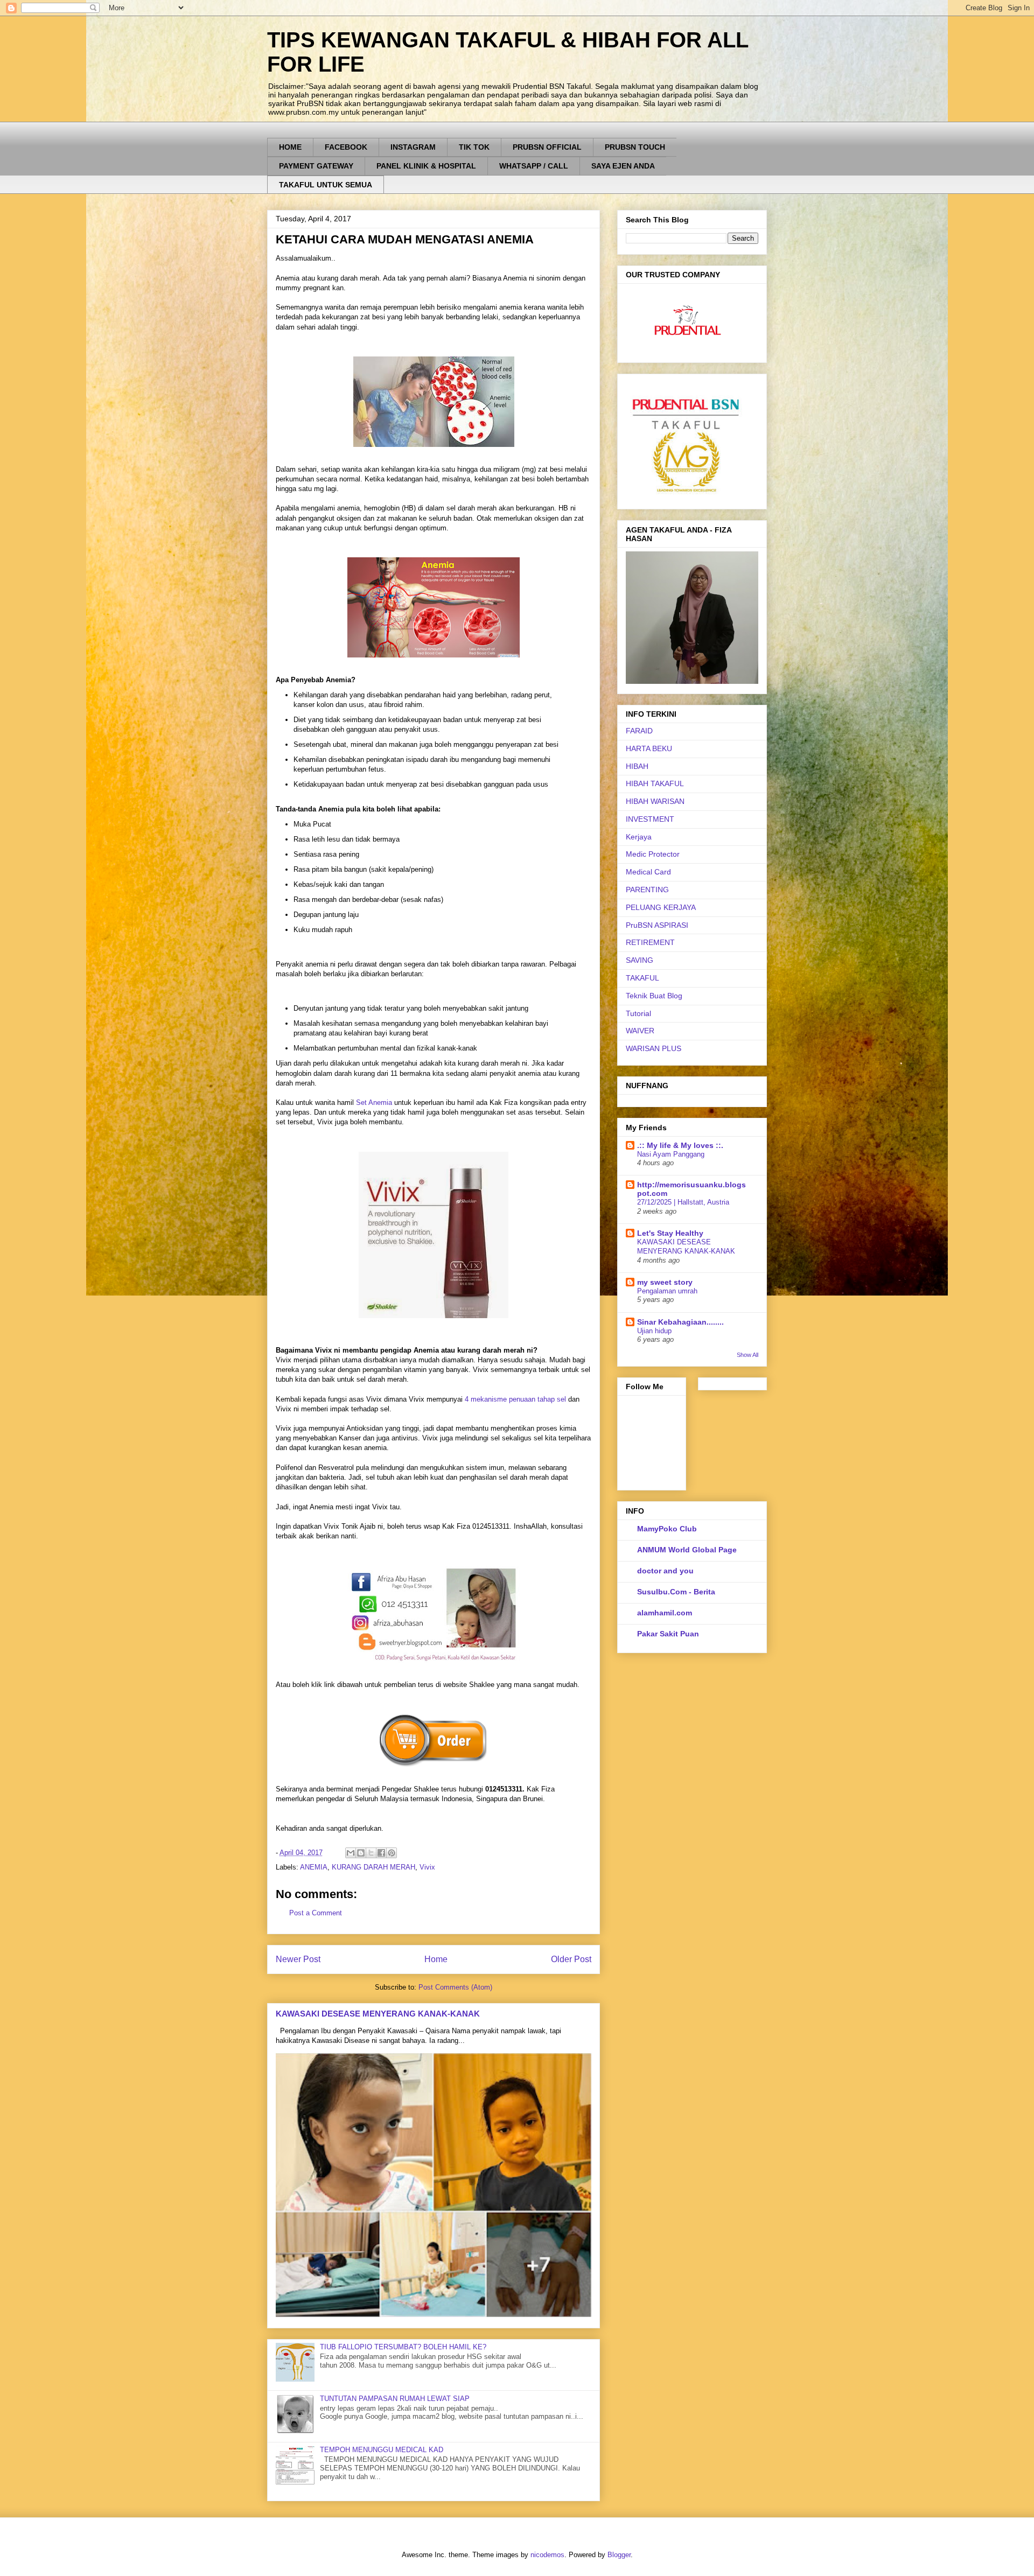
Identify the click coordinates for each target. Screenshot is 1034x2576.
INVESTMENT (650, 819)
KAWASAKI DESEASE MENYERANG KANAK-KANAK (378, 2014)
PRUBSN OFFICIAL (547, 147)
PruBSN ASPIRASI (657, 925)
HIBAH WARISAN (655, 801)
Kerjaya (639, 837)
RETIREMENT (650, 942)
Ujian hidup (654, 1331)
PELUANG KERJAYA (661, 907)
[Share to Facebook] (381, 1853)
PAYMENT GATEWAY (316, 166)
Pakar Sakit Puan (668, 1634)
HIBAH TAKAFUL (655, 783)
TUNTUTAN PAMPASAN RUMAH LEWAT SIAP (395, 2399)
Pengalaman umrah (667, 1291)
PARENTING (647, 890)
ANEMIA (314, 1867)
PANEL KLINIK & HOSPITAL (426, 166)
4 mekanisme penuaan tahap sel (515, 1399)
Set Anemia (374, 1102)
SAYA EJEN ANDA (623, 166)
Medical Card (648, 872)
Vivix (427, 1867)
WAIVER (640, 1031)
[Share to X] (371, 1853)
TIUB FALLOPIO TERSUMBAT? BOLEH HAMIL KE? (403, 2347)
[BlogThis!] (361, 1853)
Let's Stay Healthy (670, 1233)
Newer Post (298, 1959)
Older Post (571, 1959)
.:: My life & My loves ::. (680, 1145)
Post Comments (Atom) (455, 1987)
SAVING (640, 960)
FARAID (639, 731)
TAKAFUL (642, 978)
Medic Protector (653, 854)
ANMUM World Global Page (687, 1550)
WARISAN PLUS (654, 1048)
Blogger (619, 2555)
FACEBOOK (346, 147)
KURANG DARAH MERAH (373, 1867)
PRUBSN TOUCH (635, 147)
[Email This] (351, 1853)
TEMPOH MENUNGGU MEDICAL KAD (382, 2450)
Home (436, 1959)
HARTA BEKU (649, 748)
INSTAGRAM (413, 147)
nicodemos (547, 2555)
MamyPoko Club (667, 1529)
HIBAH (637, 766)
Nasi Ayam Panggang (671, 1154)
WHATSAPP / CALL (534, 166)
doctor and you (665, 1571)
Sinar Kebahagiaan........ (680, 1322)
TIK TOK (474, 147)
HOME (290, 147)
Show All (747, 1355)
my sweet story (665, 1282)
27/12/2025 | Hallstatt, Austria (683, 1202)
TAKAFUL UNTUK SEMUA (326, 185)
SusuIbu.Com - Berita (676, 1592)
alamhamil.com (665, 1613)
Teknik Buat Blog (654, 996)
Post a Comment (316, 1913)
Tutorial (638, 1013)
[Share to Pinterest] (392, 1853)
